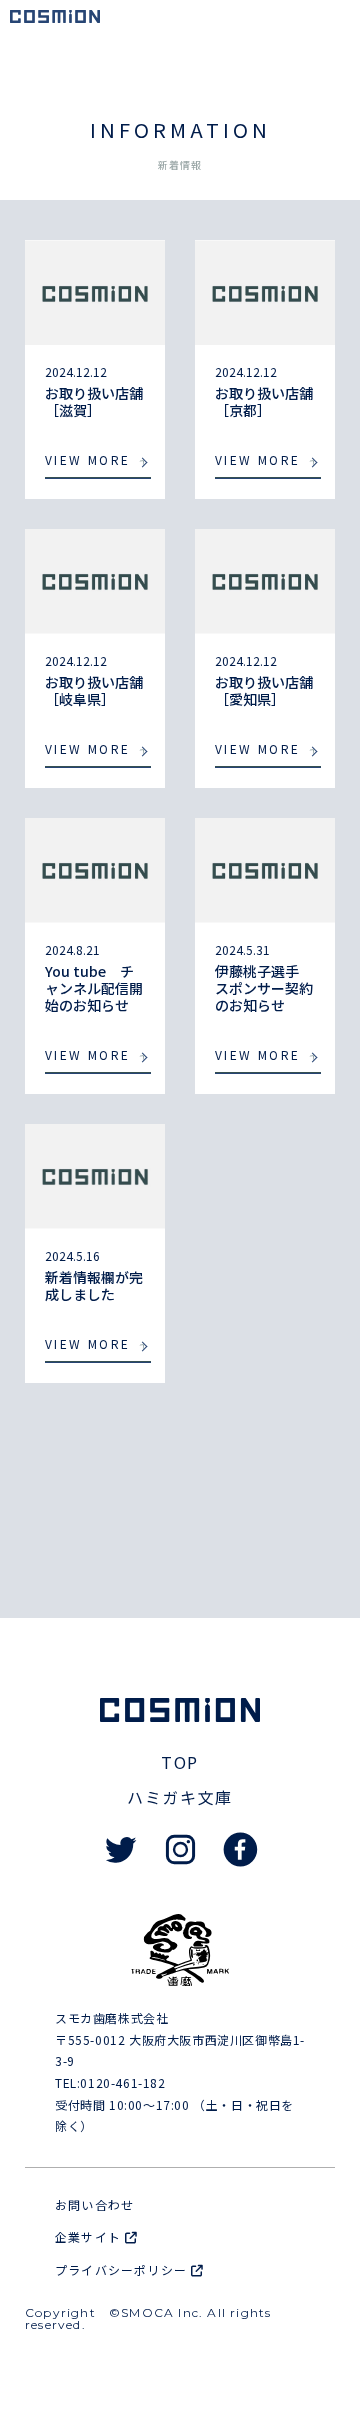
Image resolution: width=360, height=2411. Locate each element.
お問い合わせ (94, 2204)
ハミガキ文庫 (180, 1797)
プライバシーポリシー (123, 2269)
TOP (180, 1762)
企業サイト (90, 2236)
